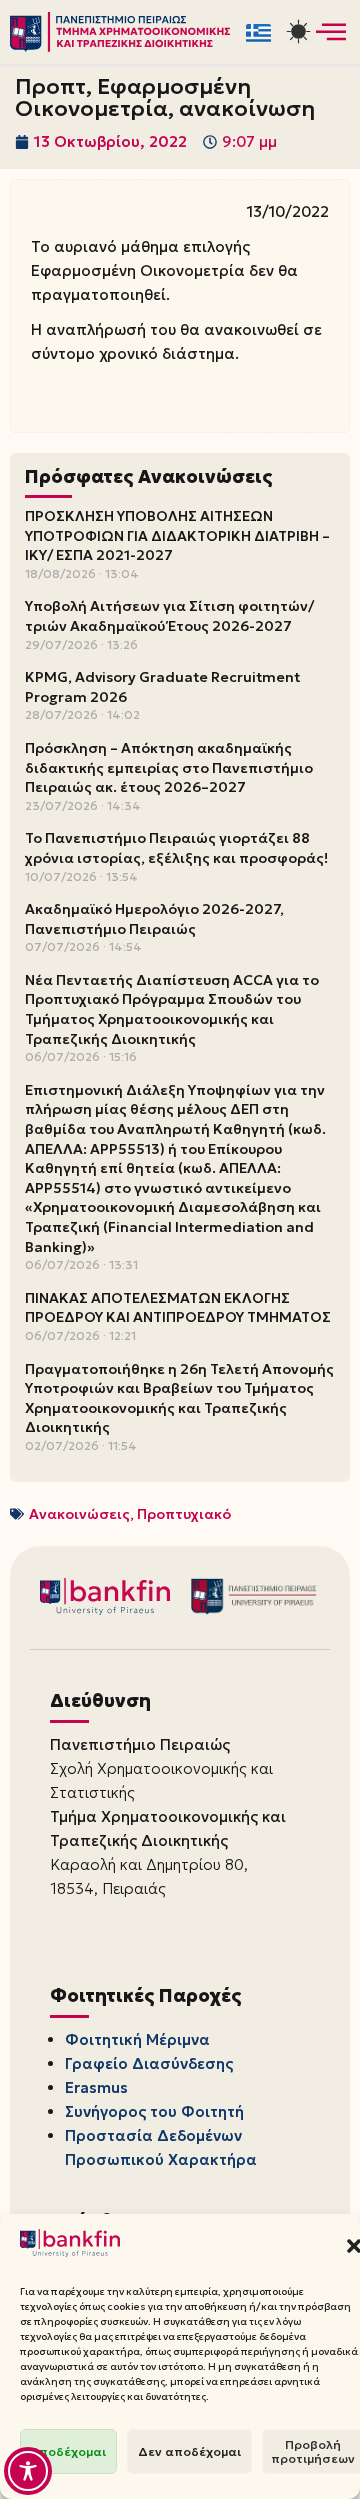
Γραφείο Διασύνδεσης (149, 2063)
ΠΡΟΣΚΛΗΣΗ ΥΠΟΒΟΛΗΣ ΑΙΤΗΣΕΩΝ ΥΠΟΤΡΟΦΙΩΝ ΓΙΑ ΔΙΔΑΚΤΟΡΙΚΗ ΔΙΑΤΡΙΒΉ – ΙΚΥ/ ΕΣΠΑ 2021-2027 (177, 535)
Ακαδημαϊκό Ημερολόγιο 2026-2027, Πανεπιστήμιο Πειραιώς (154, 919)
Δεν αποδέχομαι (189, 2451)
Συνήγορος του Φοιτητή (154, 2111)
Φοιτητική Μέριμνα (137, 2039)
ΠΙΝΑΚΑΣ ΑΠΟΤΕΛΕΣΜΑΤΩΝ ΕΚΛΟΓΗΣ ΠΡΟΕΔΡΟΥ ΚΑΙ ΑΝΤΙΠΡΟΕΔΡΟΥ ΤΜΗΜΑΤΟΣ (178, 1308)
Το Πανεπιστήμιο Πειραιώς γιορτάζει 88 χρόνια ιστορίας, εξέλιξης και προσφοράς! (176, 848)
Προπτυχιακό (184, 1514)
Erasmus (96, 2087)
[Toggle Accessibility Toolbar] (28, 2471)
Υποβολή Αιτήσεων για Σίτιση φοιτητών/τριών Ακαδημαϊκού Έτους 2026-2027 (169, 616)
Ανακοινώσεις (79, 1514)
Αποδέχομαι (68, 2451)
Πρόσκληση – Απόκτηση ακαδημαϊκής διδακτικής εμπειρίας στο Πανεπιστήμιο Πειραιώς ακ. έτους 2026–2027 (169, 767)
